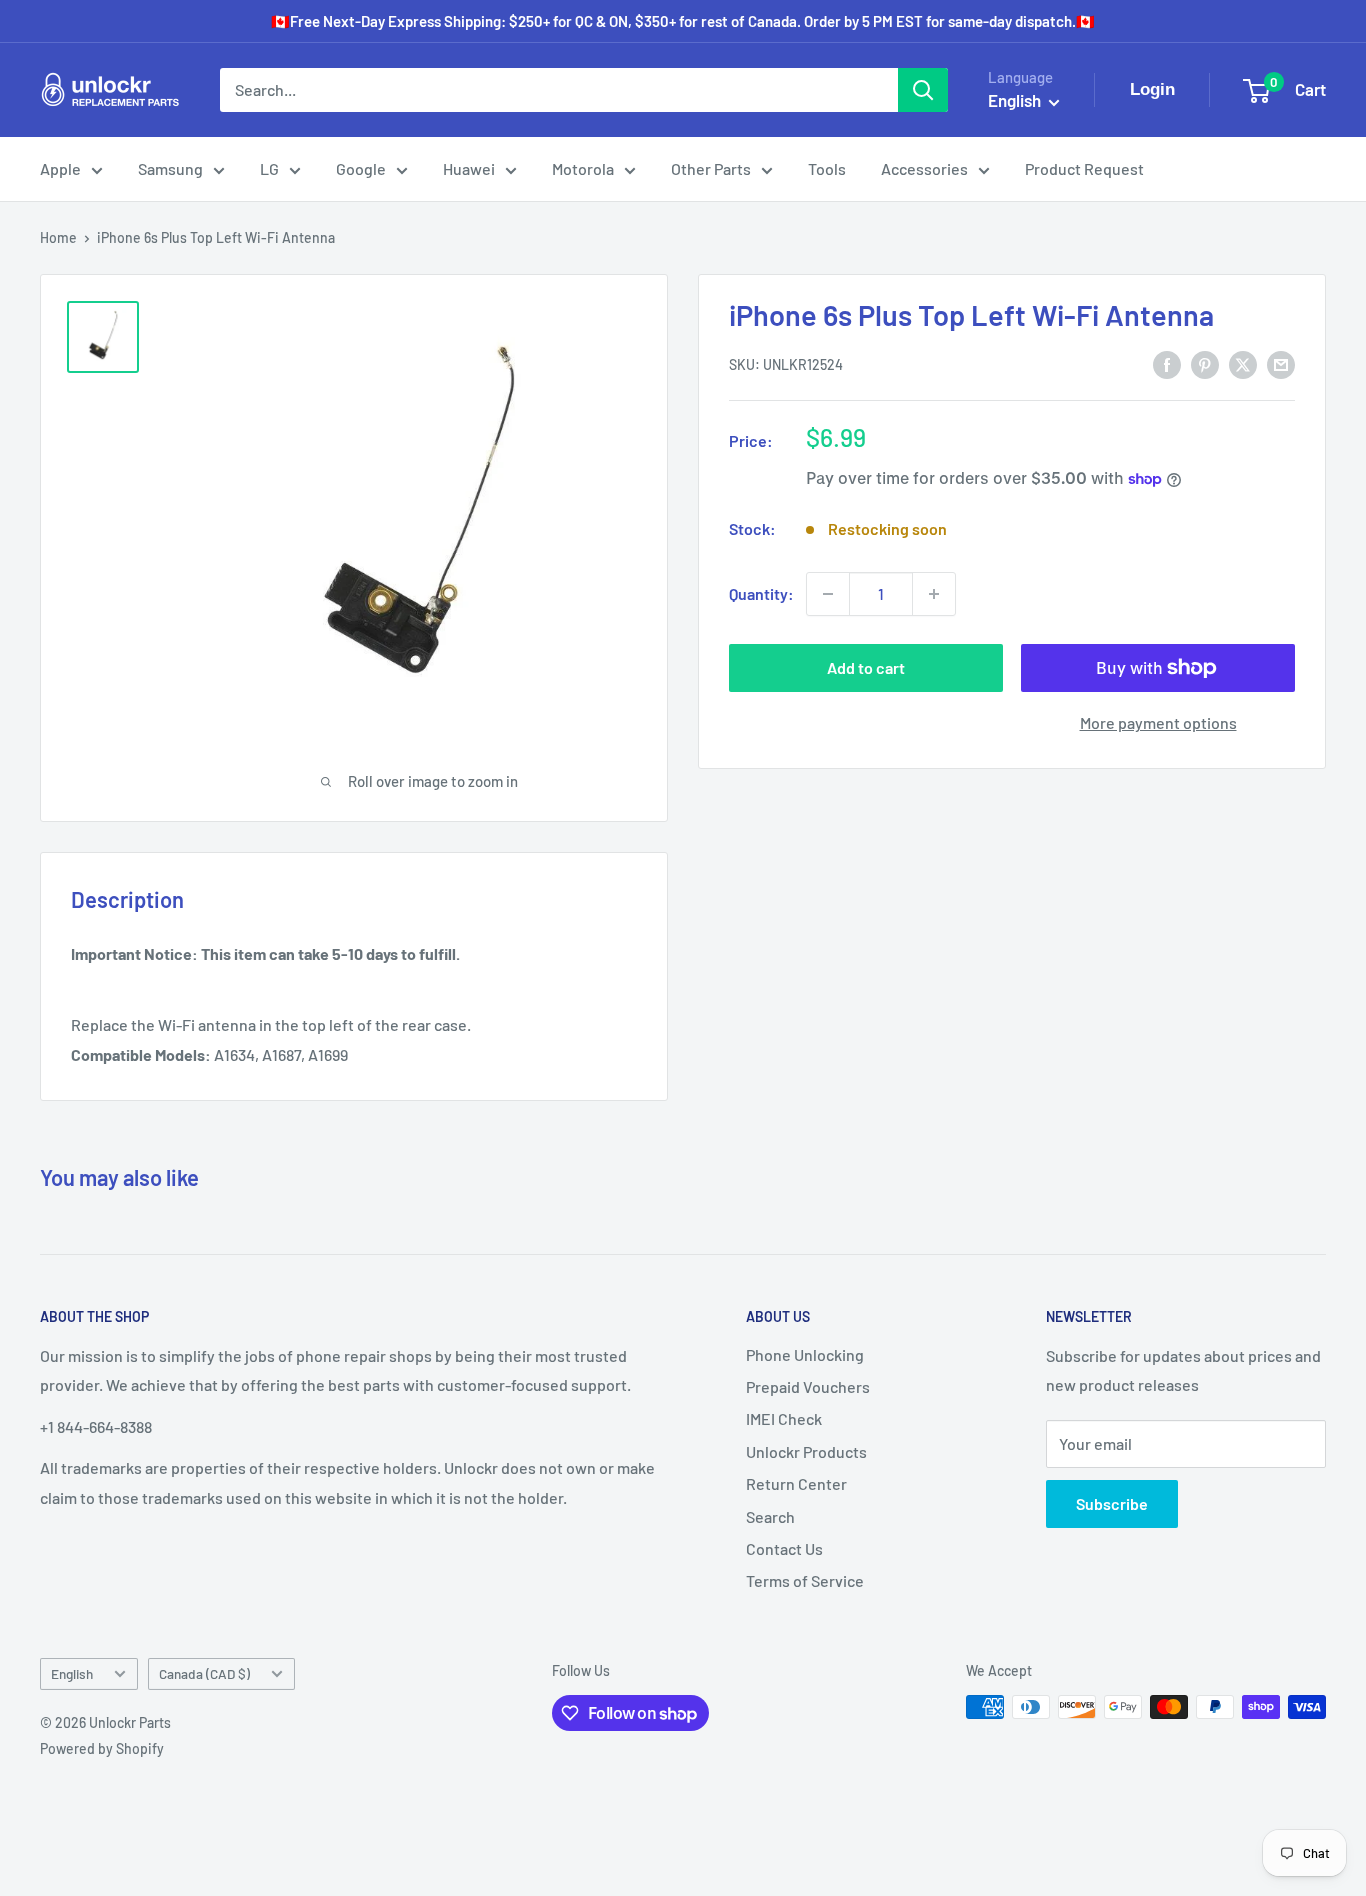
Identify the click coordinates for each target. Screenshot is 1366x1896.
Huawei (469, 168)
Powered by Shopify (102, 1748)
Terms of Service (805, 1580)
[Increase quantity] (934, 594)
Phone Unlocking (805, 1354)
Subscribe (1112, 1503)
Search (770, 1516)
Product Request (1084, 168)
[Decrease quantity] (828, 594)
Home (58, 237)
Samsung (170, 168)
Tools (827, 168)
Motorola (583, 168)
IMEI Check (784, 1418)
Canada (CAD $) (204, 1673)
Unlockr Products (806, 1451)
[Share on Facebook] (1167, 363)
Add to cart (866, 667)
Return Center (796, 1483)
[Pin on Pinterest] (1205, 363)
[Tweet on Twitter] (1243, 363)
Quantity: (761, 593)
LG (269, 168)
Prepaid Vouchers (808, 1386)
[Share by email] (1281, 363)
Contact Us (784, 1548)
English (72, 1673)
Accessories (924, 168)
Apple (60, 168)
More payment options (1158, 722)
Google (361, 168)
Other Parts (711, 168)
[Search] (923, 90)
